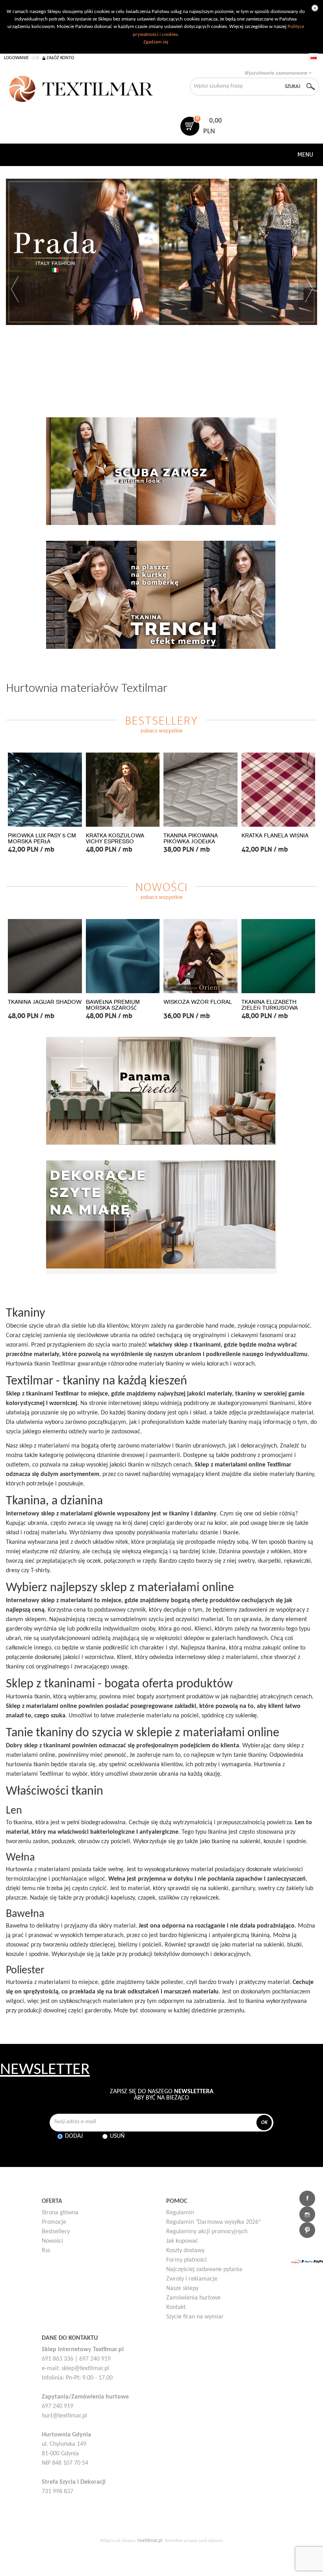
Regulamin (180, 2213)
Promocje (54, 2222)
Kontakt (176, 2307)
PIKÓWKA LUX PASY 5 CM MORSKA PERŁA (42, 839)
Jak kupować (182, 2241)
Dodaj (74, 2136)
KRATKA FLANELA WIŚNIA (275, 836)
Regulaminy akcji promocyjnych (207, 2232)
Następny (308, 289)
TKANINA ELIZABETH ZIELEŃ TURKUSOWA (270, 1005)
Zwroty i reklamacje (192, 2279)
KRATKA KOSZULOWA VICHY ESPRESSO (115, 839)
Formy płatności (187, 2260)
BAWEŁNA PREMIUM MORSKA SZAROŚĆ (113, 1005)
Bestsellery (56, 2232)
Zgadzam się (156, 42)
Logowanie (16, 58)
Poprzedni (15, 289)
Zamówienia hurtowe (193, 2298)
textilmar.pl (150, 2541)
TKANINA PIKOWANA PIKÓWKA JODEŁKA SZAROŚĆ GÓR (191, 842)
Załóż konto (60, 58)
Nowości (52, 2241)
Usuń (117, 2136)
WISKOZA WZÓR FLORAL (198, 1002)
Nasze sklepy (182, 2288)
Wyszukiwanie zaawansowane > (278, 73)
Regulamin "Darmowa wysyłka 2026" (213, 2222)
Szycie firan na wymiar (195, 2317)
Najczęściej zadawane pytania (204, 2270)
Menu (305, 155)
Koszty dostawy (185, 2251)
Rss (46, 2251)
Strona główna (60, 2213)
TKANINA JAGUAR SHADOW (45, 1002)
